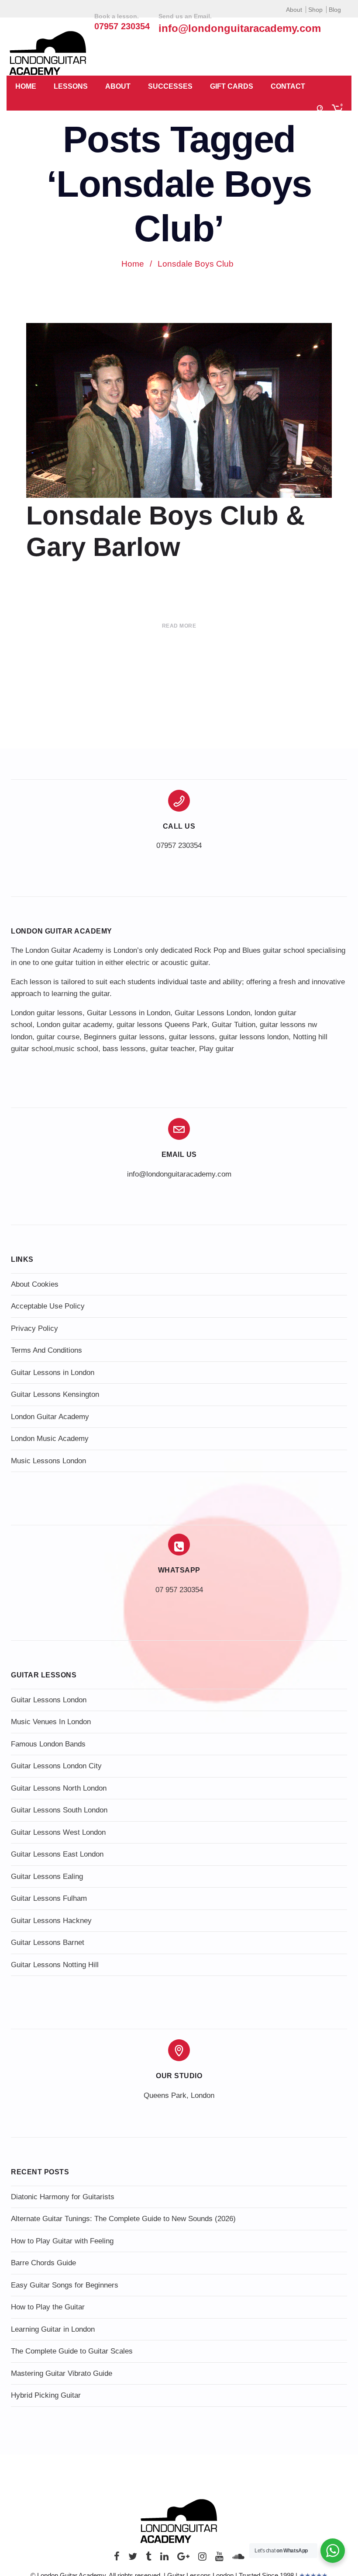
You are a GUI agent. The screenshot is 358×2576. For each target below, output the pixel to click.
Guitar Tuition (234, 1025)
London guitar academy (74, 1025)
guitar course (58, 1037)
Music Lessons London (48, 1461)
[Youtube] (219, 2559)
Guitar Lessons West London (58, 1832)
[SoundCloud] (238, 2559)
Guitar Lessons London (212, 1013)
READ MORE (179, 626)
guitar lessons (192, 1037)
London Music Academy (50, 1439)
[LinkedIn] (164, 2559)
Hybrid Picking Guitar (46, 2395)
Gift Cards (232, 86)
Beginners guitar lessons (124, 1037)
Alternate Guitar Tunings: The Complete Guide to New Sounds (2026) (123, 2219)
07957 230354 (179, 845)
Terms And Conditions (46, 1350)
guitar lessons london (254, 1037)
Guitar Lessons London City (56, 1766)
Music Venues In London (51, 1722)
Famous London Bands (48, 1744)
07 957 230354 (179, 1590)
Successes (170, 86)
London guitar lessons (47, 1013)
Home (26, 86)
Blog (335, 10)
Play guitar (217, 1049)
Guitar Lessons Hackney (51, 1921)
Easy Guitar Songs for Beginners (65, 2285)
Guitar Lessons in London (129, 1013)
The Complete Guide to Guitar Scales (72, 2351)
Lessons (71, 86)
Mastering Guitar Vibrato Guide (62, 2373)
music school (77, 1049)
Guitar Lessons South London (59, 1810)
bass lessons (124, 1049)
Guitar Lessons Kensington (55, 1394)
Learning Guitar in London (53, 2329)
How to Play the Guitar (48, 2307)
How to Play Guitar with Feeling (62, 2241)
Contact (288, 86)
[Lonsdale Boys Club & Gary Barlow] (179, 432)
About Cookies (35, 1284)
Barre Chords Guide (43, 2263)
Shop (315, 10)
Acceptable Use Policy (48, 1306)
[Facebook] (117, 2559)
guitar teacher (172, 1049)
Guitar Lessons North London (59, 1788)
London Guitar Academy (50, 1417)
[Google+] (183, 2559)
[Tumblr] (149, 2559)
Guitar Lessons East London (57, 1854)
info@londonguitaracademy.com (240, 28)
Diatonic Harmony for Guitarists (63, 2197)
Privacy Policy (34, 1328)
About (294, 10)
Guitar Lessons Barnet (48, 1942)
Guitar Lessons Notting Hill (55, 1965)
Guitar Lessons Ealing (47, 1876)
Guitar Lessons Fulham (49, 1898)
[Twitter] (133, 2559)
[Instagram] (202, 2559)
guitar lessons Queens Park (162, 1025)
